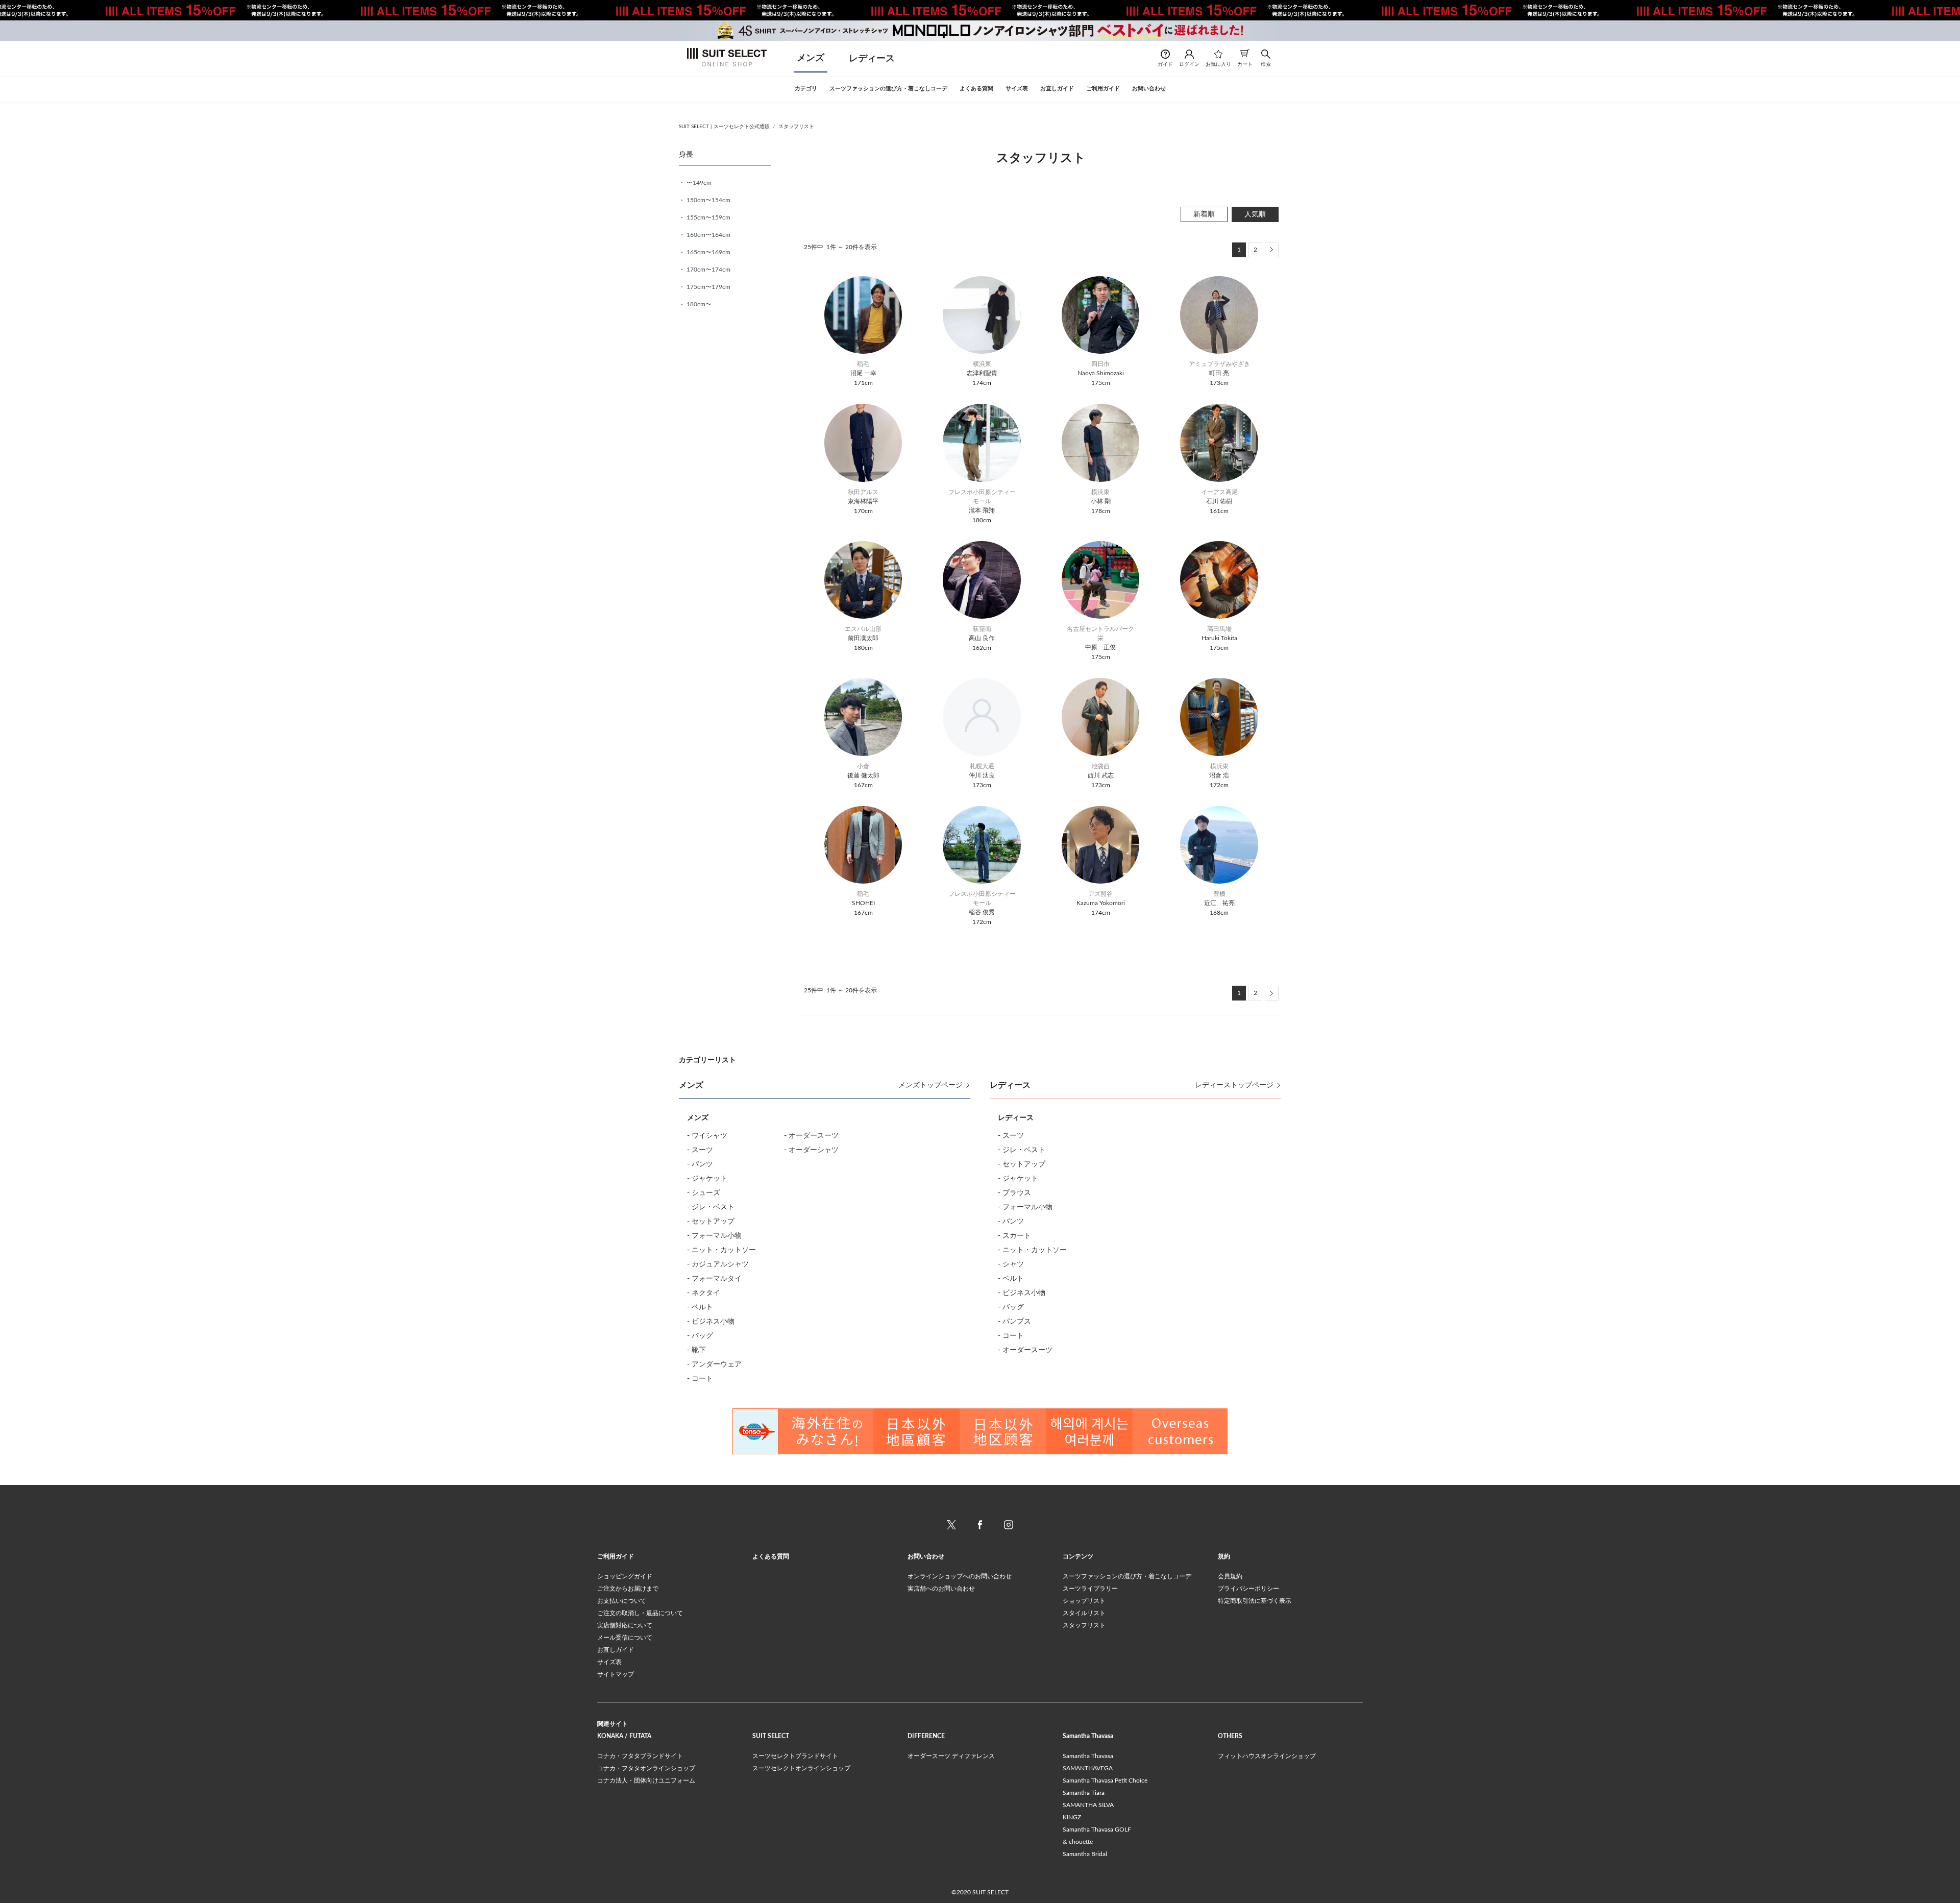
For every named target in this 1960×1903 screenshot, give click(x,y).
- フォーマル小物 (714, 1236)
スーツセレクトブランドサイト (795, 1756)
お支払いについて (622, 1601)
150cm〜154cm (708, 200)
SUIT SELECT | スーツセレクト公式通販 (724, 127)
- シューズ (704, 1193)
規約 (1224, 1556)
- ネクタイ (704, 1293)
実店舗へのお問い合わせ (941, 1589)
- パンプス (1014, 1322)
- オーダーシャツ (811, 1150)
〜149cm (698, 183)
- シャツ (1011, 1264)
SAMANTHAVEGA (1088, 1768)
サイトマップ (616, 1674)
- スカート (1014, 1236)
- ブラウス (1014, 1193)
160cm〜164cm (708, 235)
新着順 (1204, 214)
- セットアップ (711, 1222)
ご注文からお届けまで (628, 1589)
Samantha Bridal (1085, 1854)
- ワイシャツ (707, 1136)
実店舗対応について (625, 1625)
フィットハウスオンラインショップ (1267, 1756)
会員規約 (1230, 1576)
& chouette (1078, 1842)
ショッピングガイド (625, 1576)
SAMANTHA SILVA (1088, 1805)
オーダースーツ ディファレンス (951, 1756)
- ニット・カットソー (721, 1250)
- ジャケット (707, 1179)
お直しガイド (616, 1650)
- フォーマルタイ (714, 1279)
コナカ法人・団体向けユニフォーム (646, 1780)
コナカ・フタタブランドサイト (640, 1756)
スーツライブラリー (1090, 1589)
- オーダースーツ (811, 1136)
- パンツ (700, 1164)
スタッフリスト (796, 127)
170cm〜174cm (708, 270)
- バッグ (700, 1336)
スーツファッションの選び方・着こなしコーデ (1127, 1576)
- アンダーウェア (714, 1364)
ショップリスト (1084, 1601)
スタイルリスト (1084, 1613)
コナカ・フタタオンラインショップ (646, 1768)
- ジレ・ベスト (711, 1207)
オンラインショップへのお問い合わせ (960, 1576)
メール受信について (625, 1638)
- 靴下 (696, 1350)
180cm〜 (698, 304)
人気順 (1255, 214)
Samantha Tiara (1084, 1793)
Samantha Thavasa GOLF (1097, 1829)
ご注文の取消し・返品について (640, 1613)
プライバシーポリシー (1248, 1589)
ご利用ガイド (616, 1556)
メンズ (811, 58)
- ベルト (700, 1307)
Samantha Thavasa (1088, 1756)
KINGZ (1072, 1817)
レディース (872, 59)
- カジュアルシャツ (718, 1264)
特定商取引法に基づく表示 (1255, 1601)
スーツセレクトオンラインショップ (801, 1768)
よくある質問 (771, 1556)
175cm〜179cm (708, 287)
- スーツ (700, 1150)
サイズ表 (609, 1662)
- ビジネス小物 (711, 1322)
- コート (700, 1379)
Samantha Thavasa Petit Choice (1105, 1780)
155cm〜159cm (708, 217)
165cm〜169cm (708, 252)
